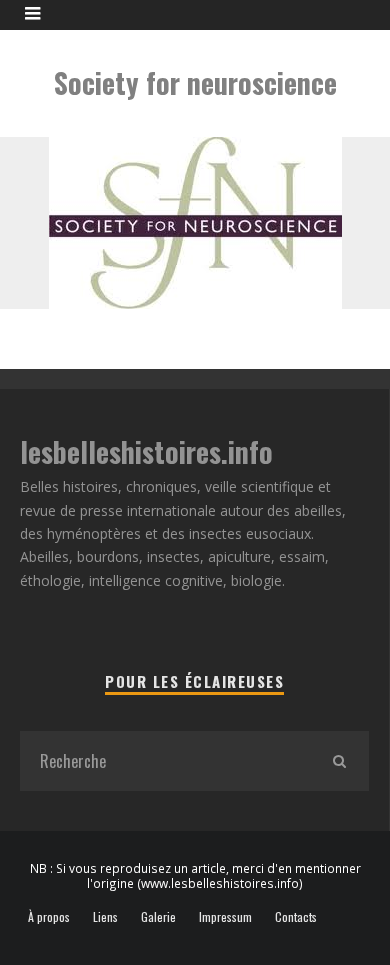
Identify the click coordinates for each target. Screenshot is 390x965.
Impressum (225, 917)
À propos (49, 917)
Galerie (158, 917)
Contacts (296, 917)
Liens (105, 917)
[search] (339, 761)
